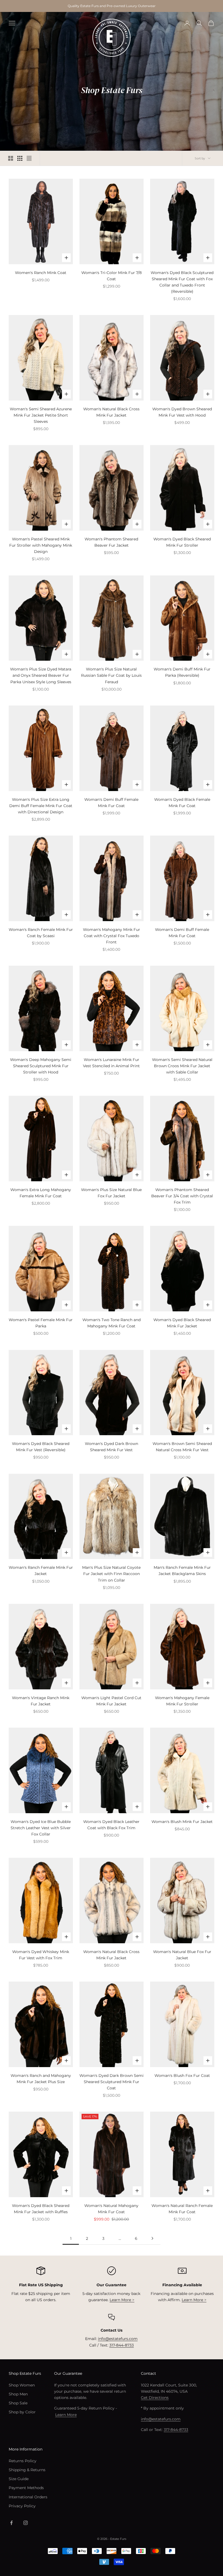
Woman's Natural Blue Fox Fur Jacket (182, 1955)
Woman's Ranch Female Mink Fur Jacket (41, 1571)
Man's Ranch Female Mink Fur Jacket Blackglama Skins (182, 1571)
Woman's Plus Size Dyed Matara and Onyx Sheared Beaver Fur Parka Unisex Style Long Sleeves (41, 675)
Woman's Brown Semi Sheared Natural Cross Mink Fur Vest (182, 1447)
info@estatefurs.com (118, 2339)
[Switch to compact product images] (29, 158)
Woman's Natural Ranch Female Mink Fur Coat (182, 2209)
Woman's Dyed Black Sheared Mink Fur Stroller (182, 542)
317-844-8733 (122, 2345)
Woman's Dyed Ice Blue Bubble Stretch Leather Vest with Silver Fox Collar (41, 1828)
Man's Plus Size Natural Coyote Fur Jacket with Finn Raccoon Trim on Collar (111, 1574)
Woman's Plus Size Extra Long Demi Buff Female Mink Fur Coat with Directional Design (41, 806)
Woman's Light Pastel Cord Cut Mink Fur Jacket (111, 1701)
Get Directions (155, 2398)
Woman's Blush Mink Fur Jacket (182, 1822)
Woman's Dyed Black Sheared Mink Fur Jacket (182, 1323)
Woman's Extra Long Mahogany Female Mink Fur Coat (41, 1193)
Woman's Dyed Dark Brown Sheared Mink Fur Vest (112, 1447)
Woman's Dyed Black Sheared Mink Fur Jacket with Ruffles (41, 2209)
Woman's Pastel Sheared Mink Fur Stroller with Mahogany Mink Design (41, 545)
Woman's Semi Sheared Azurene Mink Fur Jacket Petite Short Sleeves (41, 415)
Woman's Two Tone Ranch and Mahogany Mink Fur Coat (112, 1323)
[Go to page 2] (152, 2238)
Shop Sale (18, 2403)
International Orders (28, 2497)
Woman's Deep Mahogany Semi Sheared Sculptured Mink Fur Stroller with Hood (41, 1066)
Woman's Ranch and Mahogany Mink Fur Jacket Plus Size (41, 2079)
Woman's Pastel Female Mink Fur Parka (41, 1323)
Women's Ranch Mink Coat (41, 273)
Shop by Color (22, 2412)
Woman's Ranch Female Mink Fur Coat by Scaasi (41, 933)
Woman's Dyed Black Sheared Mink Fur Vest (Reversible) (41, 1447)
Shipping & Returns (27, 2470)
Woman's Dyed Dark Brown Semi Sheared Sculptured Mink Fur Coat (112, 2082)
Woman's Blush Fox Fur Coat (182, 2076)
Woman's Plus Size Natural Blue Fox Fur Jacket (111, 1193)
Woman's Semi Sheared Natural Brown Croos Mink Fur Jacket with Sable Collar (182, 1066)
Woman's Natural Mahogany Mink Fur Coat (111, 2209)
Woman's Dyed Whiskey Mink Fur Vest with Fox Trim (41, 1955)
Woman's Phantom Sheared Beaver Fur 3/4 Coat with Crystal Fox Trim (182, 1196)
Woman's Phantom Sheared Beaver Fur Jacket (111, 542)
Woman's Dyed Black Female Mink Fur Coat (182, 803)
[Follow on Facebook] (11, 2523)
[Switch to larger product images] (11, 158)
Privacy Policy (22, 2506)
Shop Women (22, 2385)
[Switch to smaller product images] (20, 158)
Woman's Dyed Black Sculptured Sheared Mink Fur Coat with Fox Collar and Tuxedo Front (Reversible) (182, 282)
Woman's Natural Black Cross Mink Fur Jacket (111, 412)
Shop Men (18, 2394)
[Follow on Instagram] (26, 2523)
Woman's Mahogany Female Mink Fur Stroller (182, 1701)
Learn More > (122, 2300)
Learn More (66, 2415)
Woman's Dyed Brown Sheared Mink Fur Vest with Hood (182, 412)
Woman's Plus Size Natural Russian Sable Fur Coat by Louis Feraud (111, 675)
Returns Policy (23, 2461)
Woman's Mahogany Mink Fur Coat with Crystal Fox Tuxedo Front (112, 936)
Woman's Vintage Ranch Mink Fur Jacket (41, 1701)
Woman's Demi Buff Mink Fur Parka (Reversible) (182, 672)
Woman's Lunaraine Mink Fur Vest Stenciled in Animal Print (111, 1063)
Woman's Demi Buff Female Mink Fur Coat (111, 803)
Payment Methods (26, 2488)
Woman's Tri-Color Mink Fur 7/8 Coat (112, 276)
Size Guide (19, 2479)
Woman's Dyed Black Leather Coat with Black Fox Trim (111, 1825)
